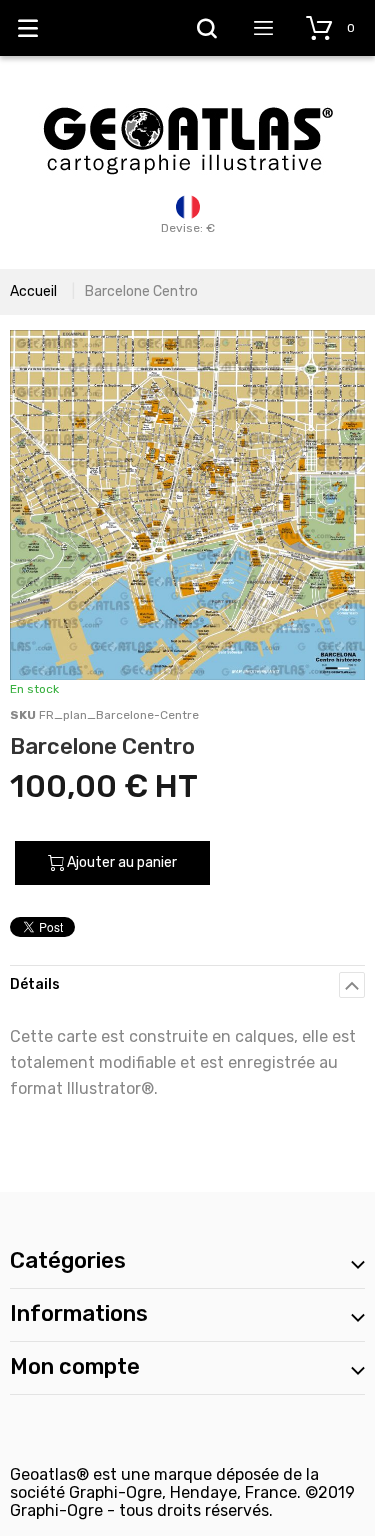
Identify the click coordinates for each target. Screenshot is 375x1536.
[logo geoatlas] (188, 97)
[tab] (187, 984)
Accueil (33, 291)
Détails (35, 984)
